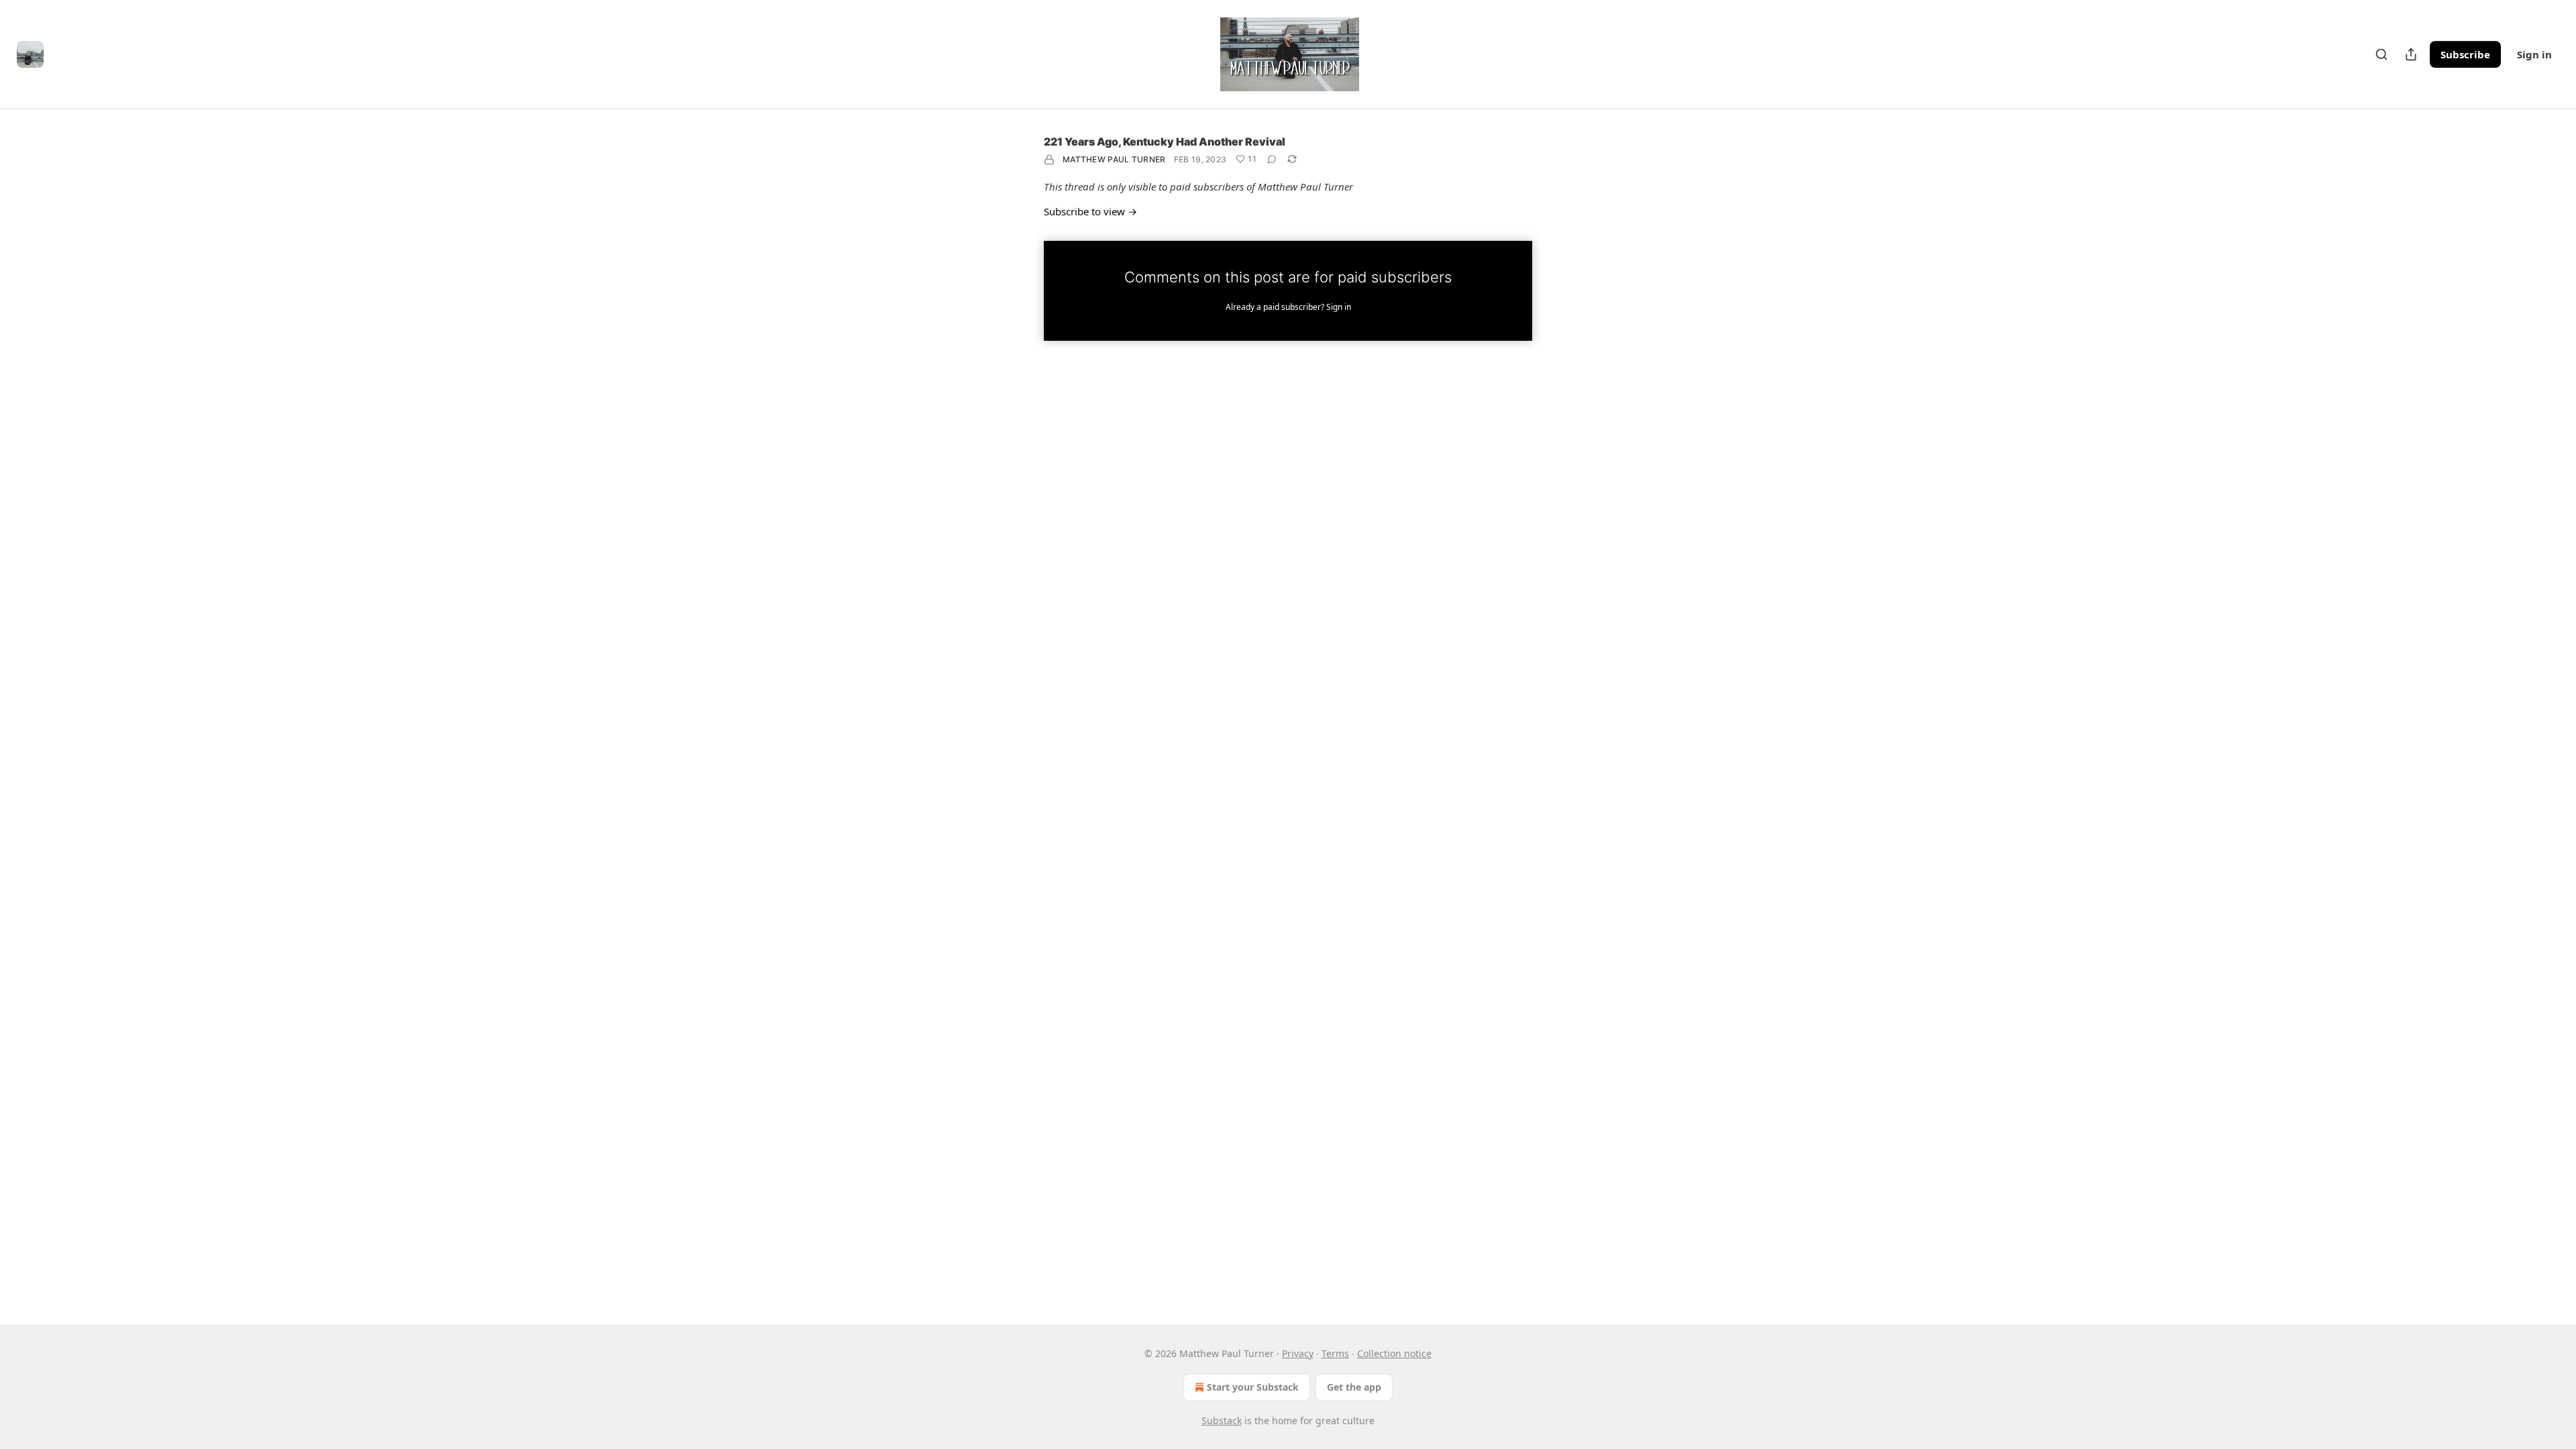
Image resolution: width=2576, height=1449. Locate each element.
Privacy (1298, 1353)
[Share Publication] (2411, 54)
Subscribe (2465, 54)
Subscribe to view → (1090, 211)
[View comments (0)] (1272, 159)
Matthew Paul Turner (1114, 159)
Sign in (2534, 54)
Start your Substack (1253, 1387)
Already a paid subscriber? (1288, 307)
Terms (1335, 1353)
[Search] (2381, 54)
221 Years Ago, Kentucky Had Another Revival (1165, 142)
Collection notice (1394, 1353)
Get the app (1354, 1387)
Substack (1222, 1420)
